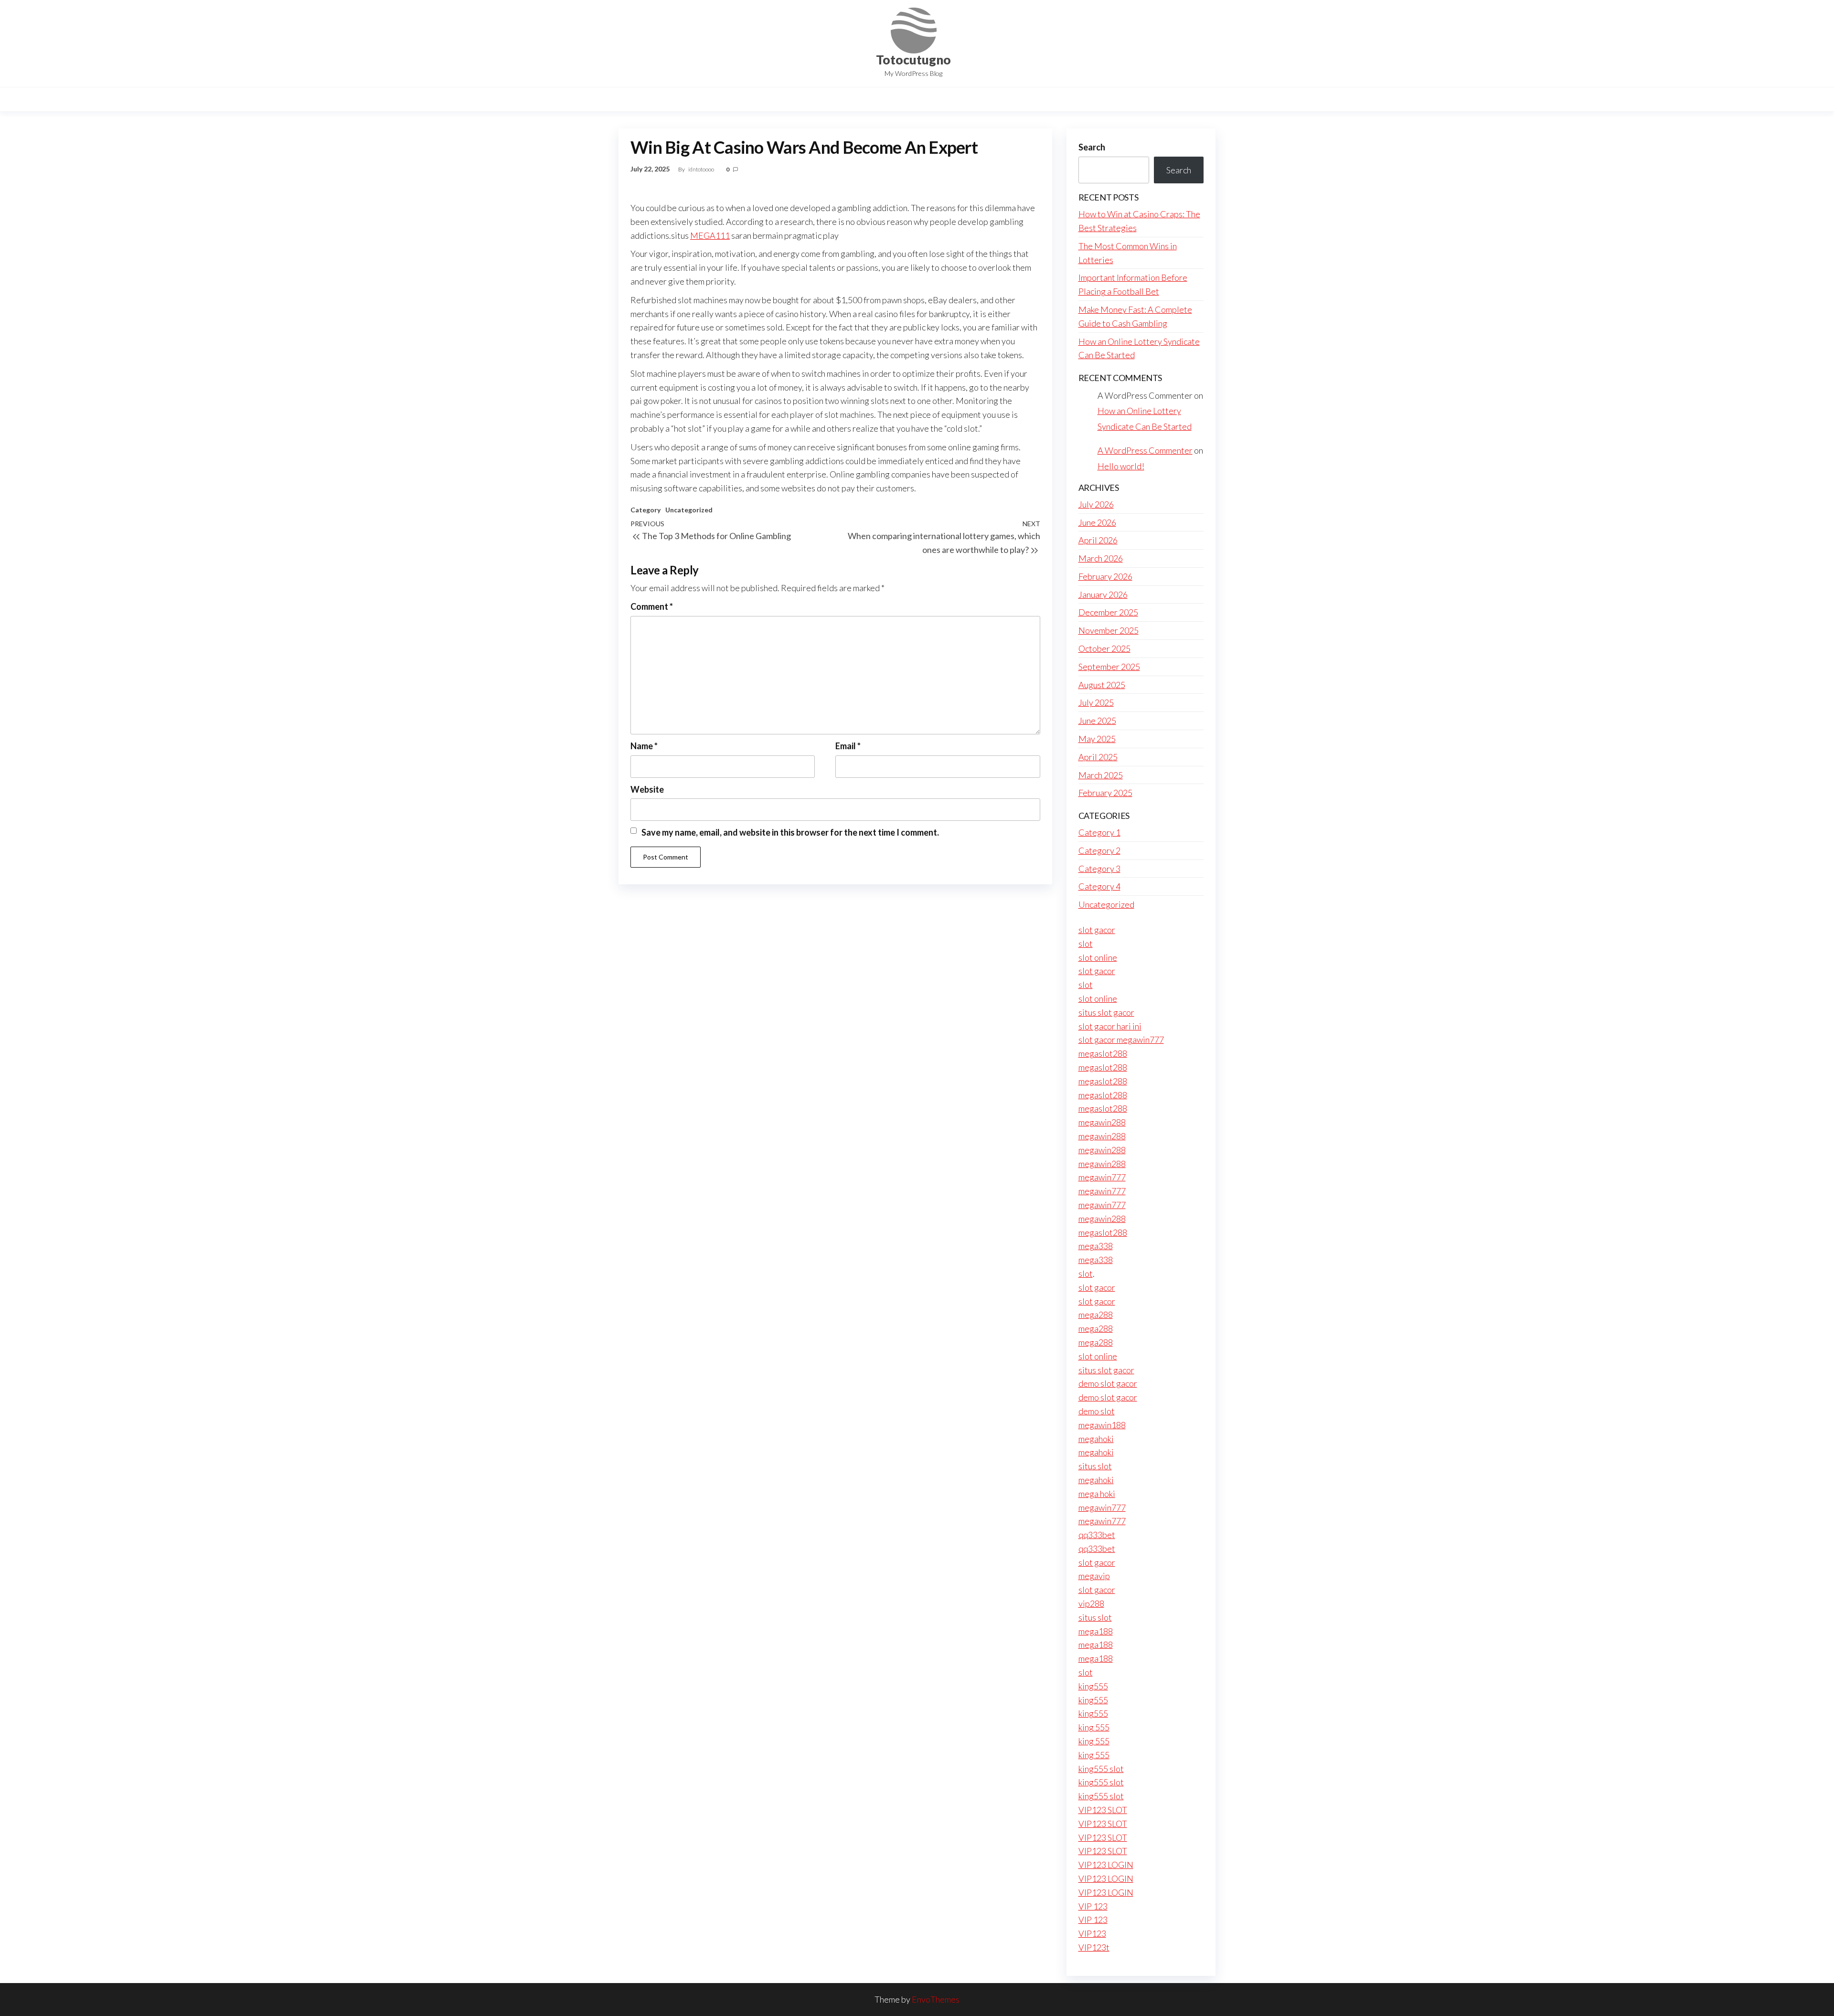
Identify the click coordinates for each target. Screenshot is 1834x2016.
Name (644, 746)
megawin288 (1102, 1122)
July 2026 (1096, 504)
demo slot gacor (1108, 1383)
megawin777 (1102, 1177)
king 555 (1094, 1727)
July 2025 (1096, 702)
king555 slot (1101, 1769)
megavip (1094, 1576)
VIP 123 (1093, 1906)
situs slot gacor (1106, 1012)
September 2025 (1109, 667)
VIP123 (1092, 1933)
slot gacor (1097, 930)
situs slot (1095, 1466)
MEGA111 (710, 235)
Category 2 (1099, 850)
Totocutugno (913, 60)
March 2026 (1101, 558)
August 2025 (1102, 685)
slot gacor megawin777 (1121, 1040)
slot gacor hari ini (1110, 1026)
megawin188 (1102, 1425)
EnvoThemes (936, 1999)
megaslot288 (1103, 1053)
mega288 (1096, 1315)
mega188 (1096, 1631)
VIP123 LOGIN (1106, 1865)
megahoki (1096, 1439)
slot (1086, 944)
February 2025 (1105, 793)
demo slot (1097, 1411)
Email (848, 746)
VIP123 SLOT (1103, 1810)
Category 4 (1099, 886)
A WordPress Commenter (1145, 450)
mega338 (1096, 1246)
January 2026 (1103, 594)
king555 (1093, 1686)
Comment (652, 606)
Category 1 (1099, 832)
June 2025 (1097, 721)
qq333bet (1097, 1535)
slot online (1098, 957)
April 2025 (1098, 757)
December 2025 (1108, 612)
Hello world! (1121, 466)
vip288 (1091, 1603)
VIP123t (1094, 1947)
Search (1092, 147)
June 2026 (1097, 522)
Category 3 (1099, 869)
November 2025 (1109, 630)
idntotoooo (702, 169)
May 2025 (1097, 739)
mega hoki (1097, 1494)
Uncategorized (689, 510)
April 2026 (1098, 540)
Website (647, 789)
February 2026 (1105, 576)
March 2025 (1101, 775)
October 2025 (1104, 648)
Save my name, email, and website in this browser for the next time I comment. (790, 832)
